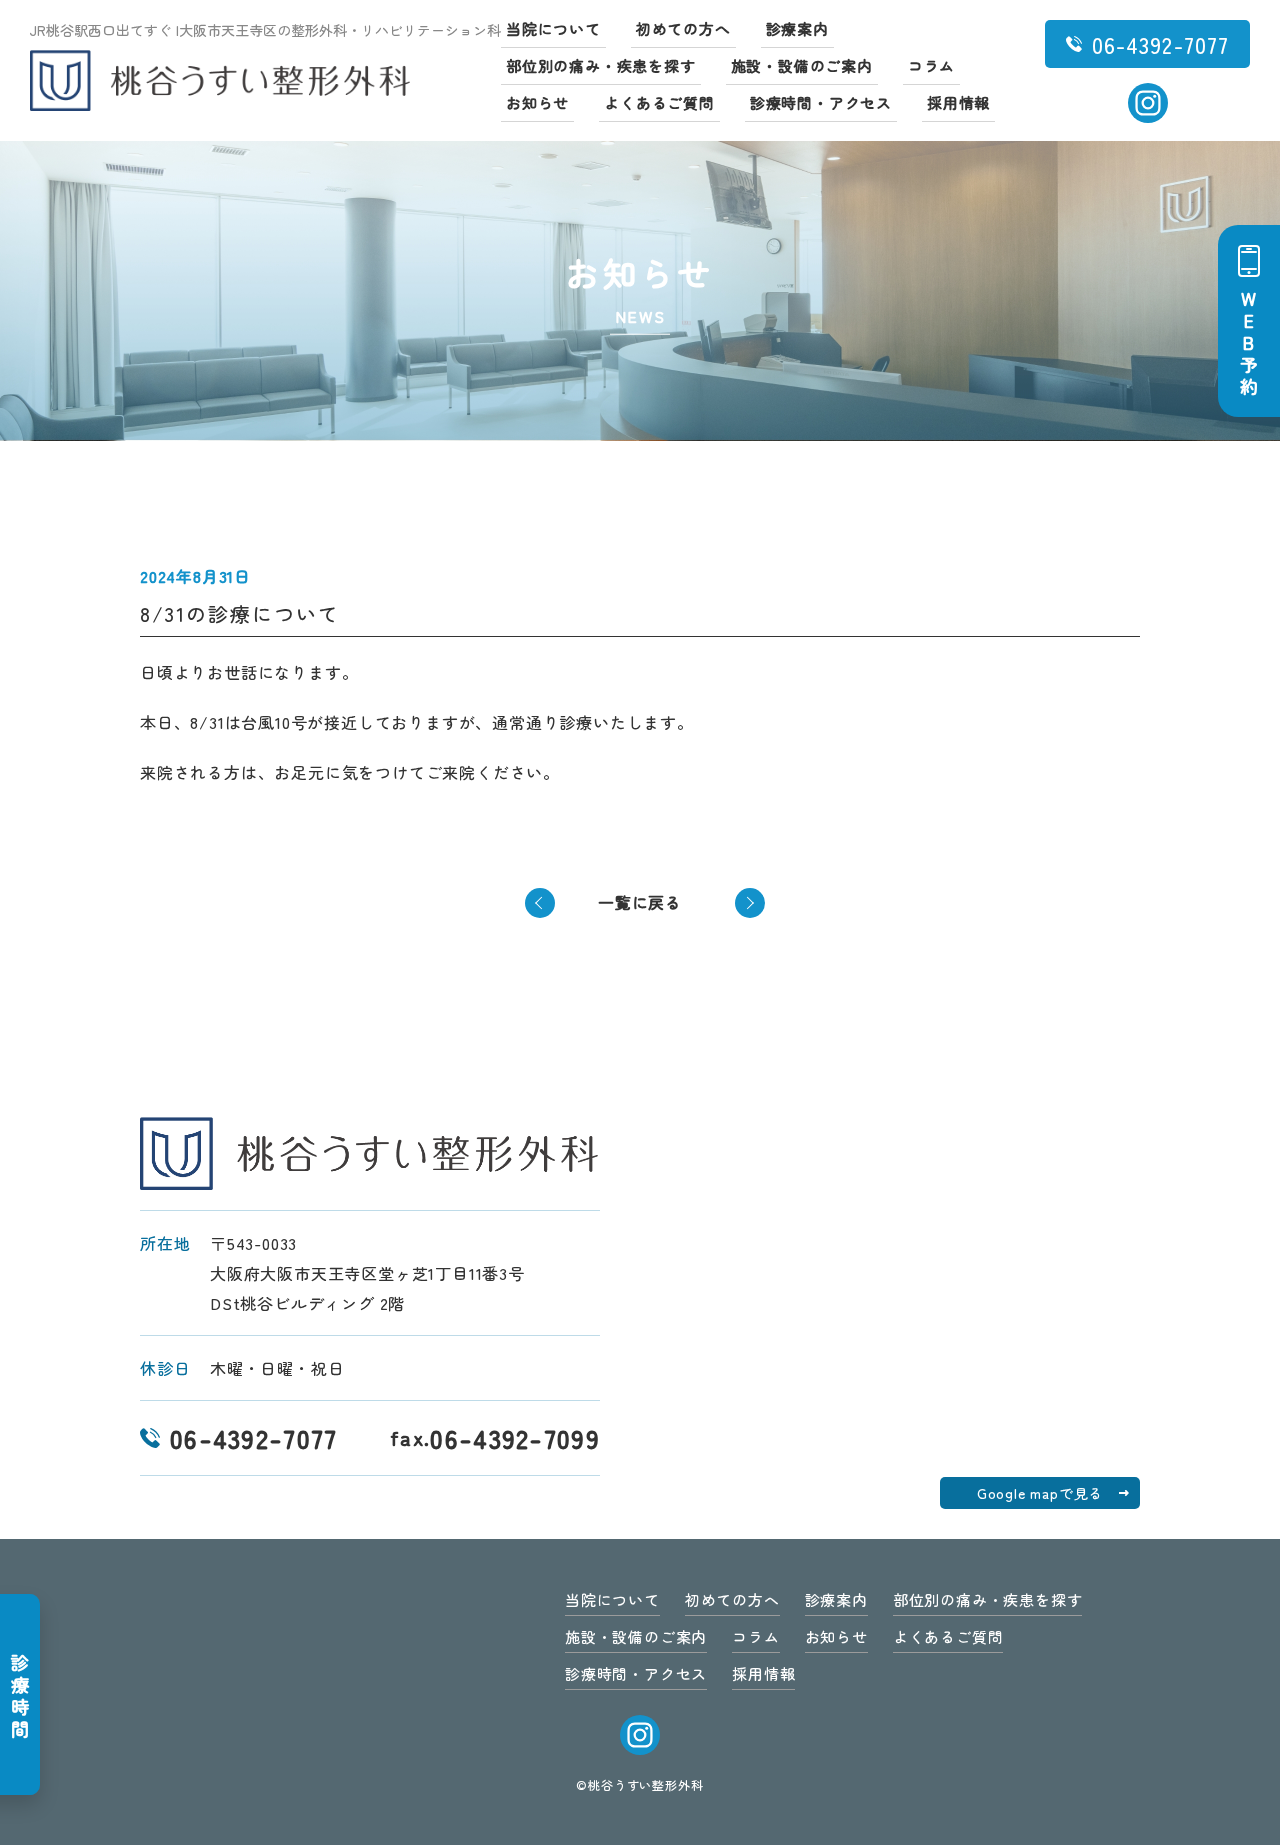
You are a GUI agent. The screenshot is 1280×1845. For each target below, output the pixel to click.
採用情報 (958, 102)
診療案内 (797, 28)
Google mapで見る (1040, 1493)
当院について (553, 28)
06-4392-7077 (254, 1437)
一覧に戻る (640, 902)
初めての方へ (683, 28)
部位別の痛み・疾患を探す (601, 65)
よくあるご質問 (659, 102)
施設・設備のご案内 (802, 65)
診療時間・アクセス (821, 102)
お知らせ (537, 102)
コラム (931, 65)
